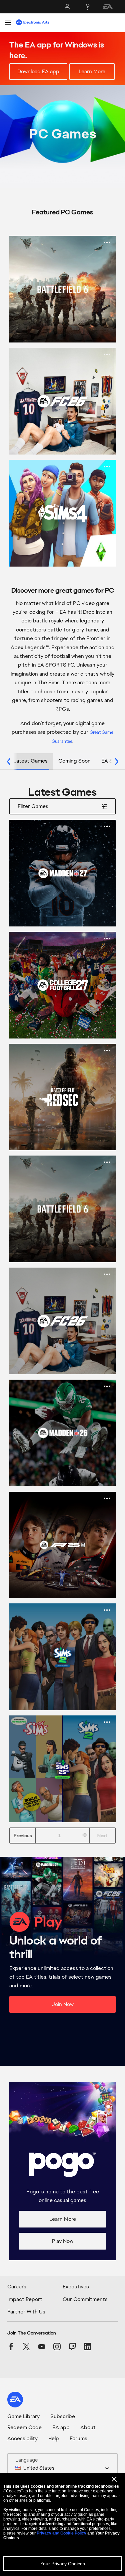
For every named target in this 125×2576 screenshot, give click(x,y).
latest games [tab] (30, 761)
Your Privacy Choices (63, 2564)
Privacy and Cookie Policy (61, 2533)
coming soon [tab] (74, 761)
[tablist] (62, 762)
